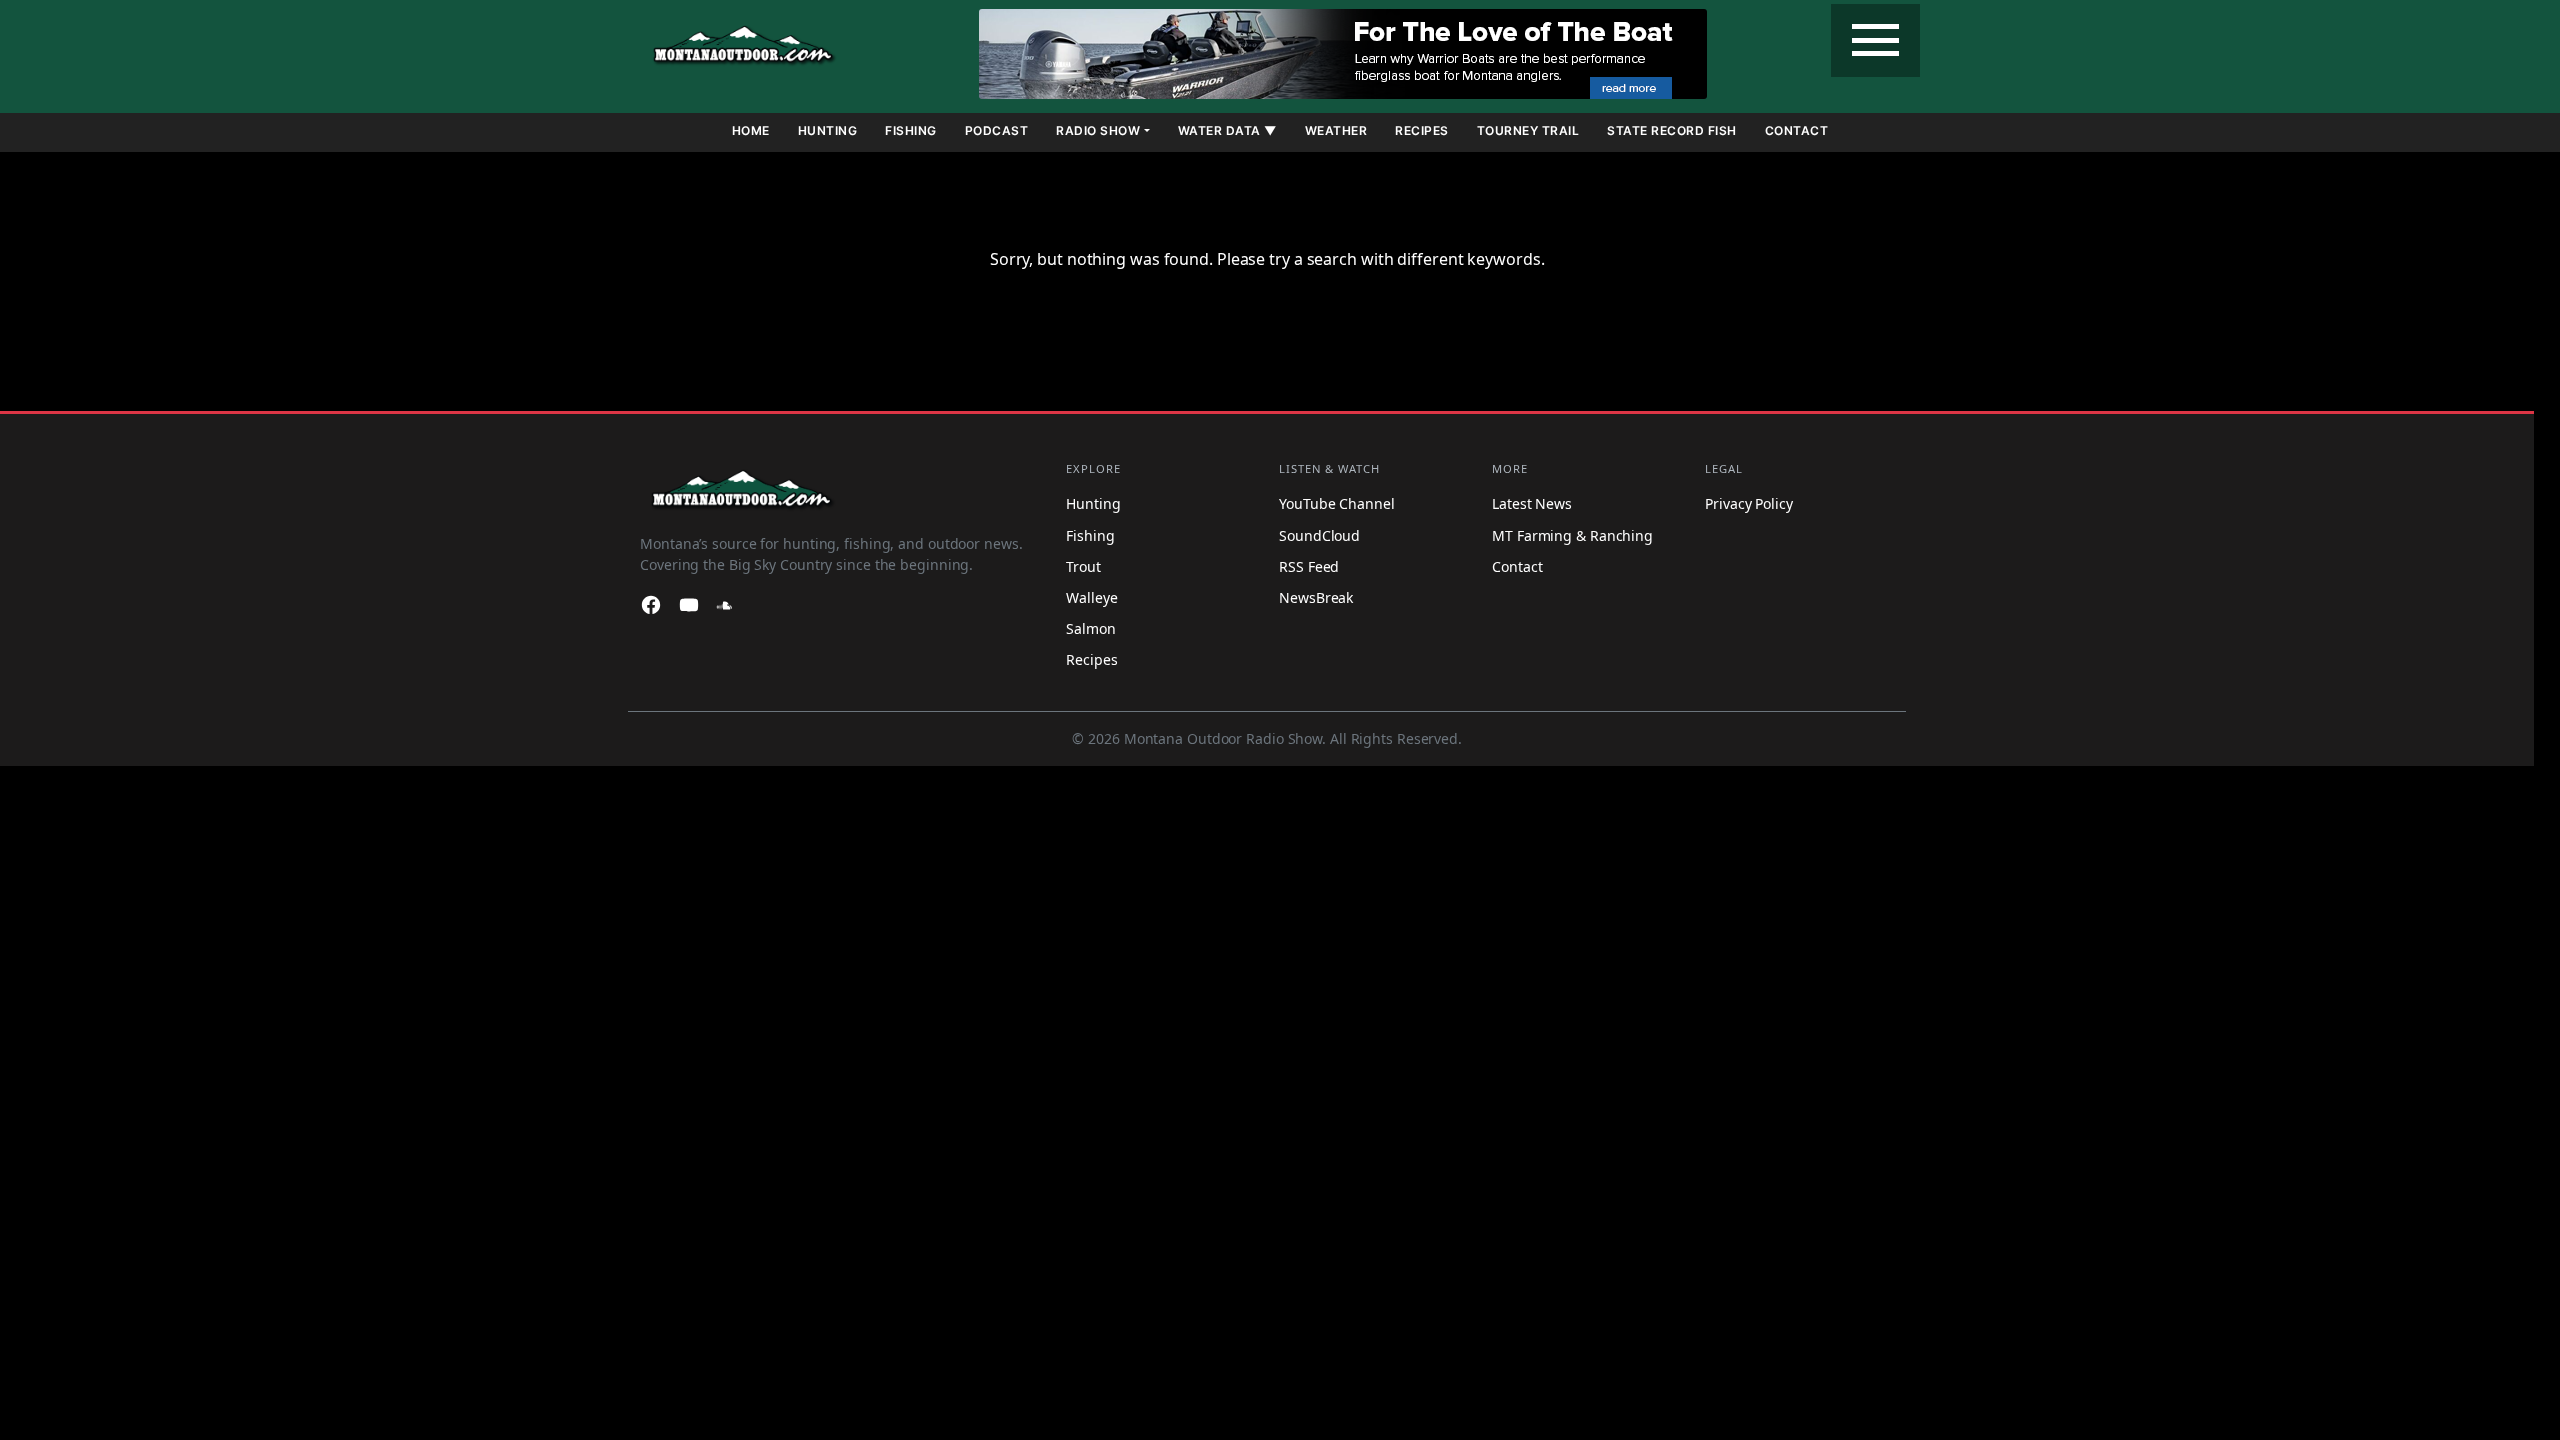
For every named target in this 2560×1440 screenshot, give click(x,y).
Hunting (828, 130)
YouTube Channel (1337, 504)
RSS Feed (1309, 566)
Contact (1797, 130)
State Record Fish (1672, 130)
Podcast (997, 130)
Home (751, 130)
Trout (1083, 566)
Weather (1336, 130)
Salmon (1090, 628)
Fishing (911, 130)
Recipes (1422, 130)
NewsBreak (1316, 597)
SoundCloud (1319, 535)
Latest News (1532, 504)
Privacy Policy (1749, 504)
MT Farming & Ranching (1572, 535)
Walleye (1091, 597)
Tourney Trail (1528, 130)
